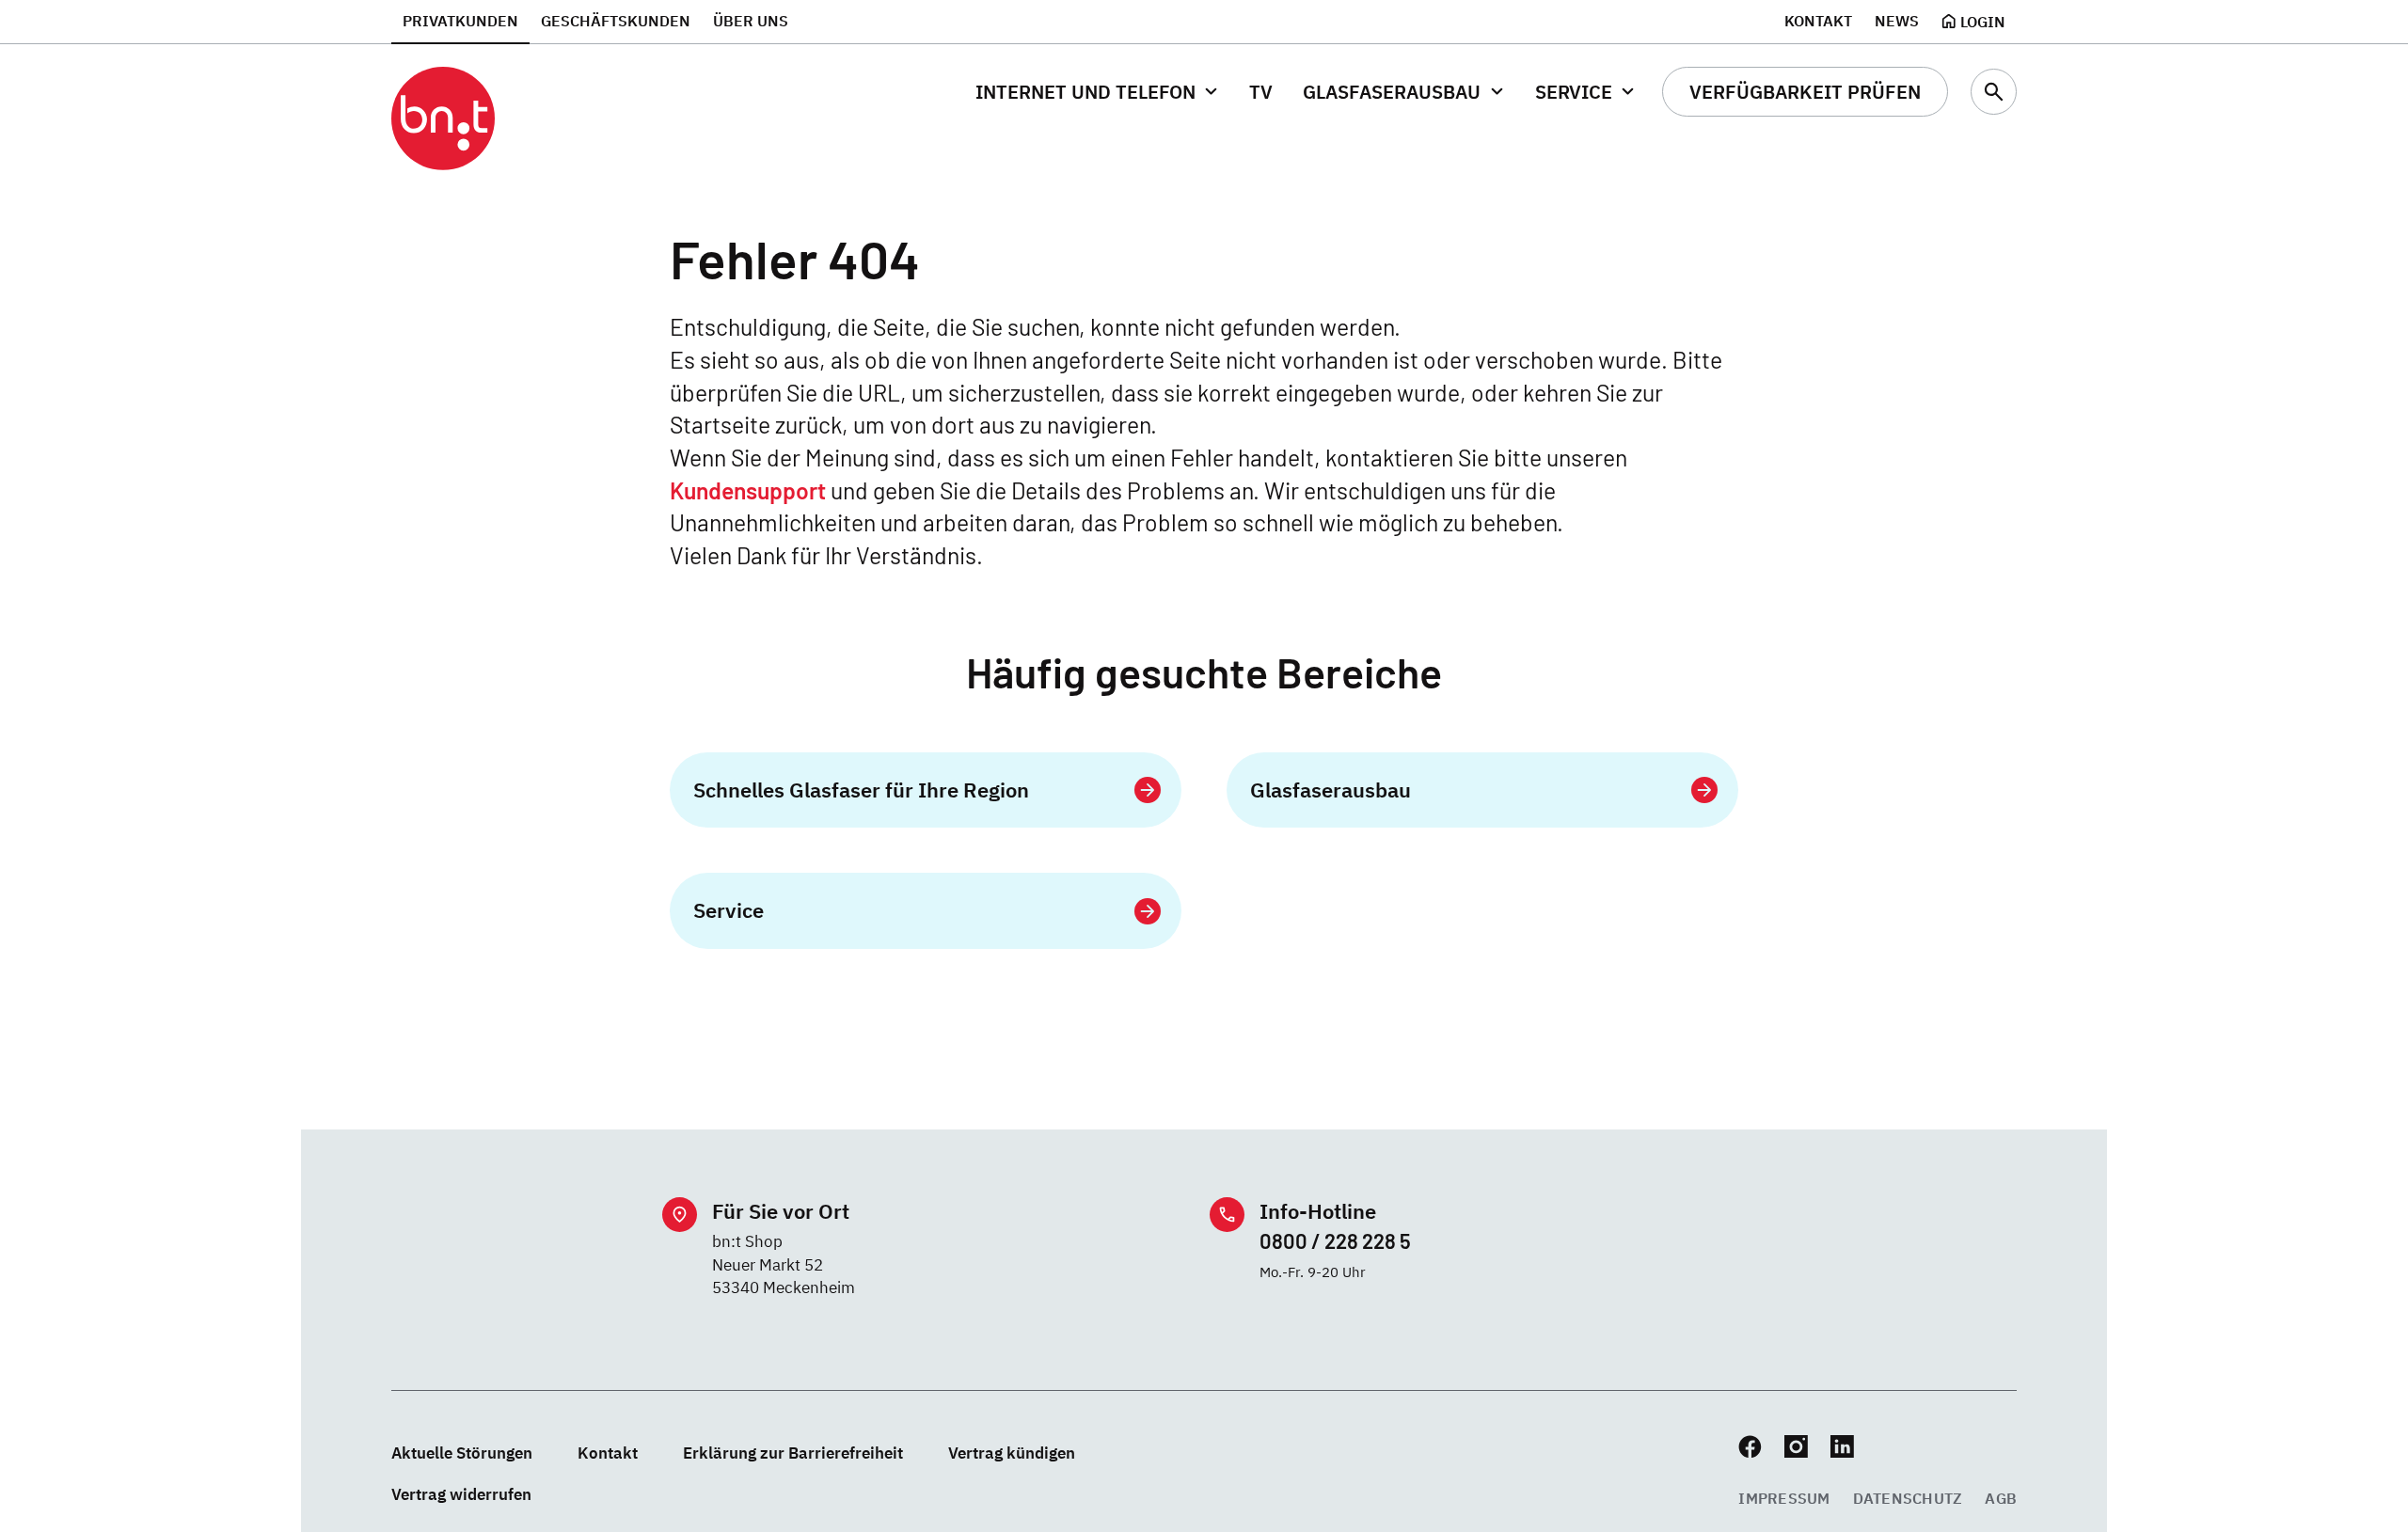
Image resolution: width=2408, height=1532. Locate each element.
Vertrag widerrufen (461, 1494)
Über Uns (751, 21)
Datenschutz (1908, 1498)
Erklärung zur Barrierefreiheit (793, 1453)
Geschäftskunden (616, 21)
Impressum (1784, 1498)
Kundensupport (748, 490)
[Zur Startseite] (443, 119)
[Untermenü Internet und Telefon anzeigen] (1211, 92)
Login (1983, 22)
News (1897, 21)
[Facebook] (1750, 1447)
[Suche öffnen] (1994, 92)
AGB (2001, 1498)
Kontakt (1818, 21)
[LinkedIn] (1842, 1447)
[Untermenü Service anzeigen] (1628, 92)
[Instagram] (1796, 1447)
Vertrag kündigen (1012, 1453)
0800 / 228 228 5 (1335, 1240)
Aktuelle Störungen (462, 1453)
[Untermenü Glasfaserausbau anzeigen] (1496, 92)
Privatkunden (460, 21)
